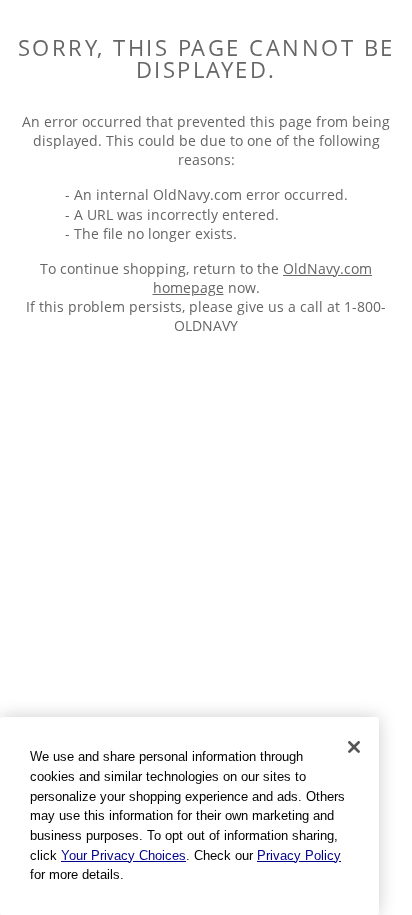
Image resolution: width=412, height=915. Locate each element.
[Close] (354, 747)
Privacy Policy (299, 855)
